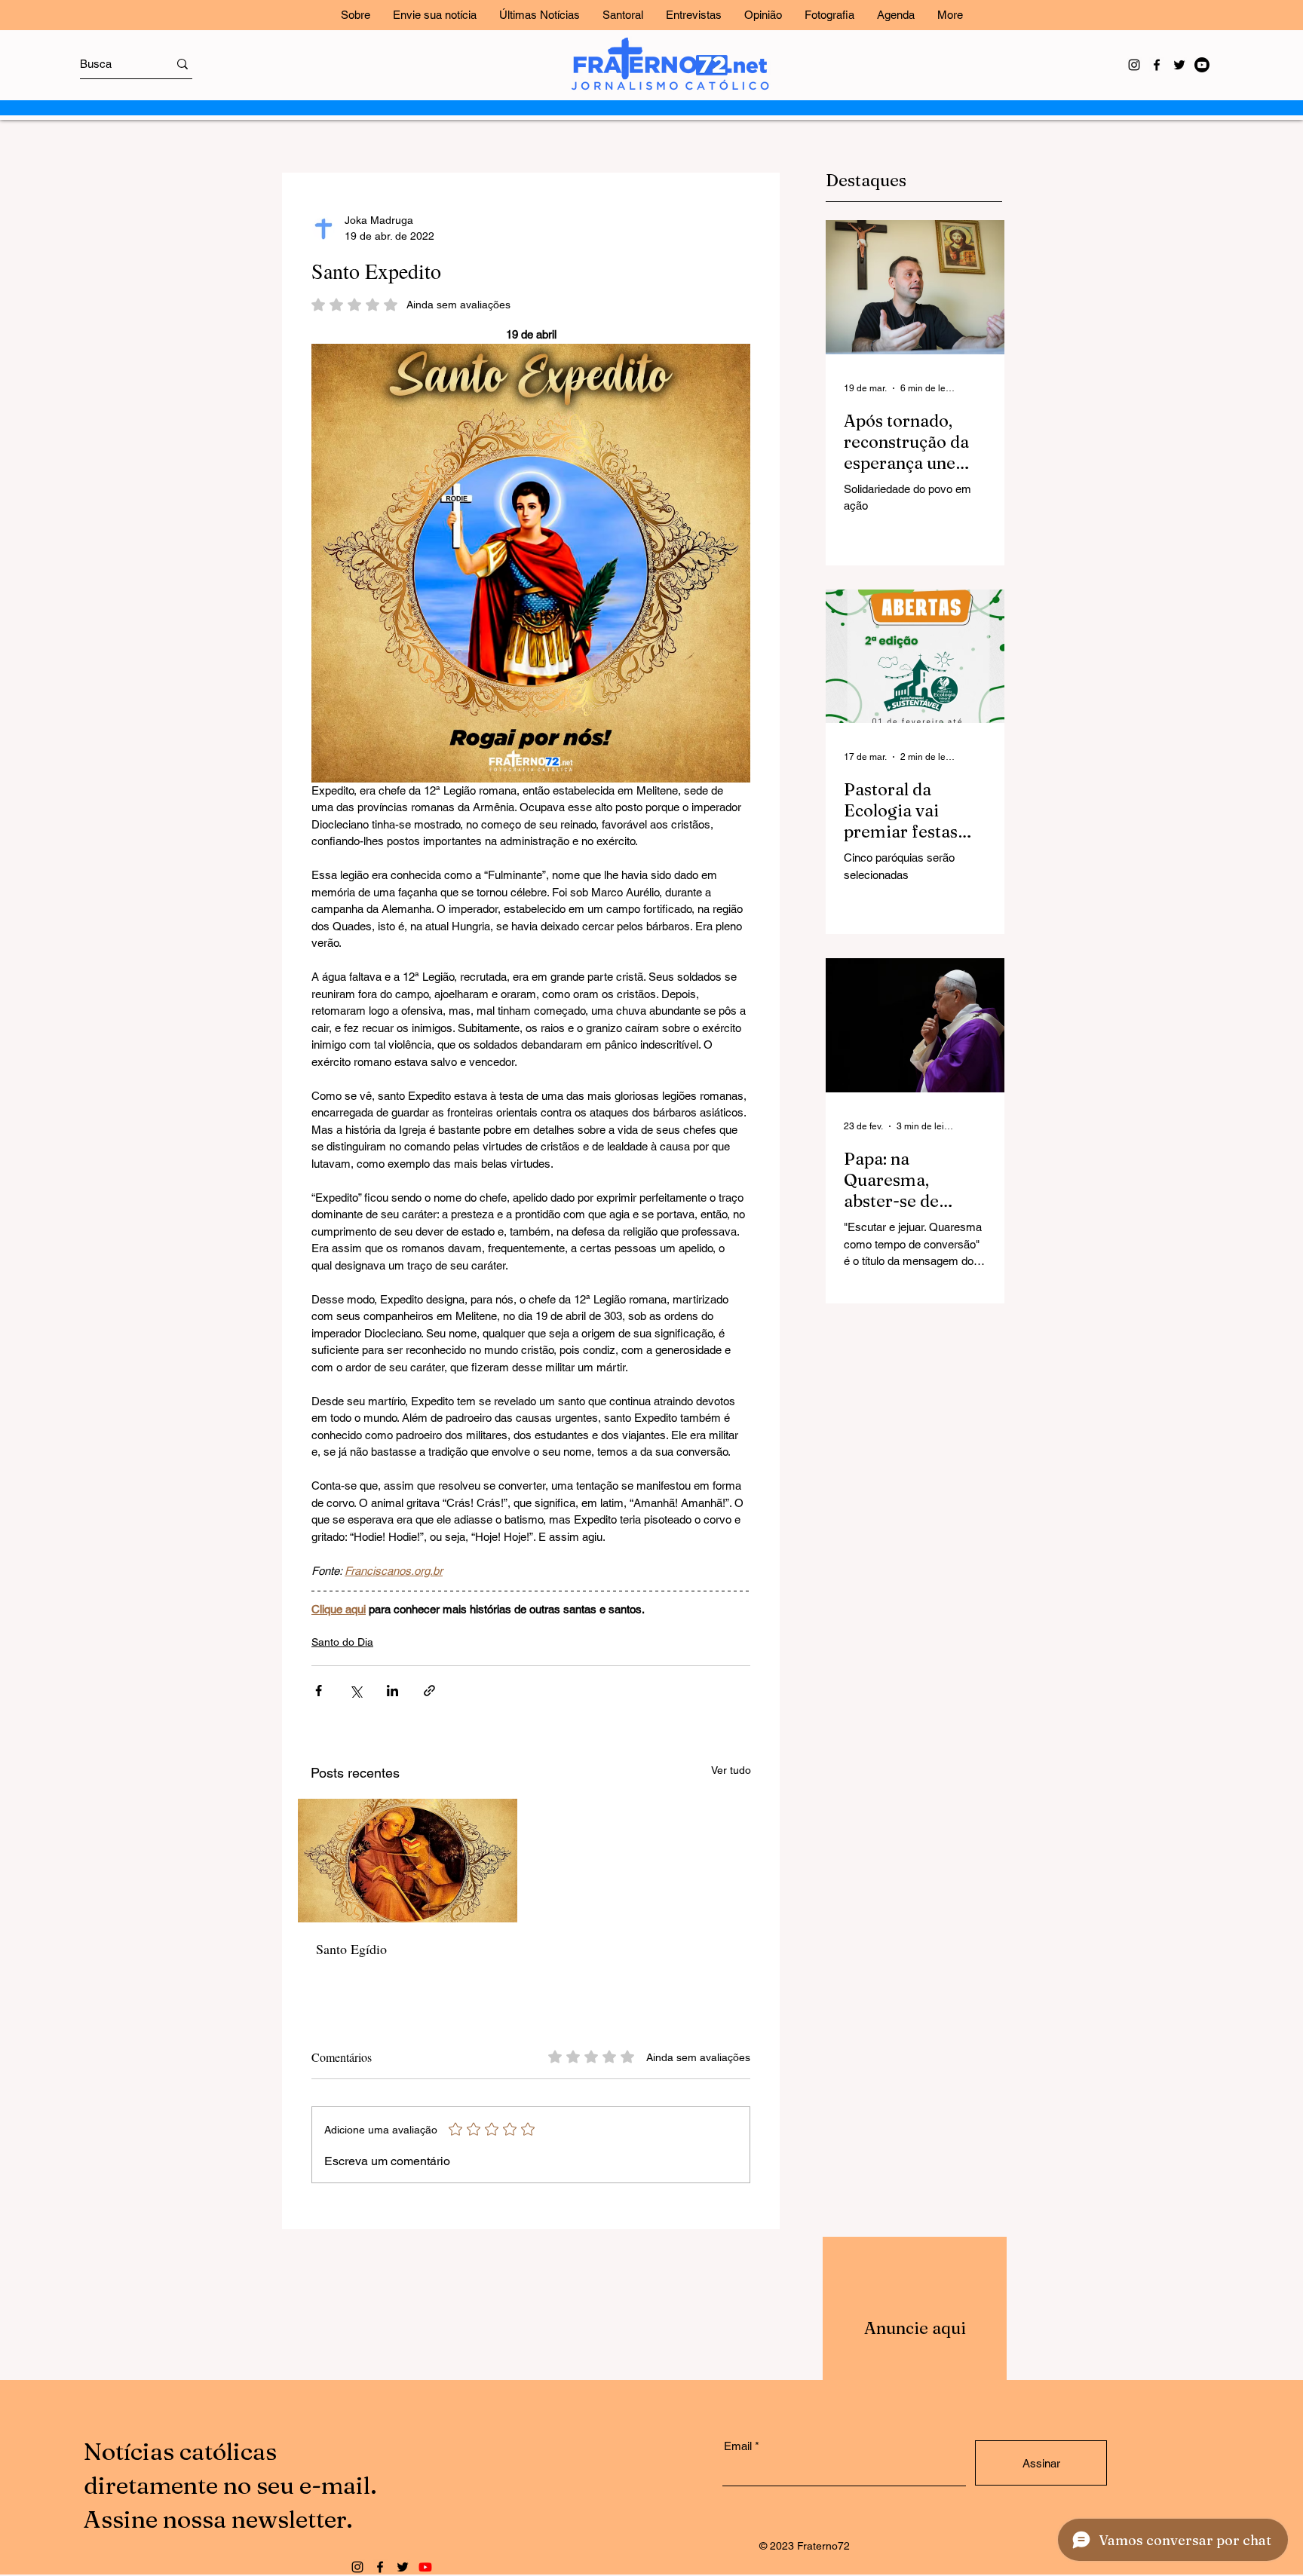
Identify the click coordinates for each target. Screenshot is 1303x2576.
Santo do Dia (342, 1642)
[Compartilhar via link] (429, 1691)
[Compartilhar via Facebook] (319, 1691)
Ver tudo (731, 1770)
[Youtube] (1202, 65)
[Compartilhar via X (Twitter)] (356, 1691)
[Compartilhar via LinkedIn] (392, 1691)
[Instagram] (1134, 65)
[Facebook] (1157, 65)
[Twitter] (1179, 65)
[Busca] (182, 64)
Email (738, 2446)
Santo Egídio (351, 1949)
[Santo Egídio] (408, 1861)
